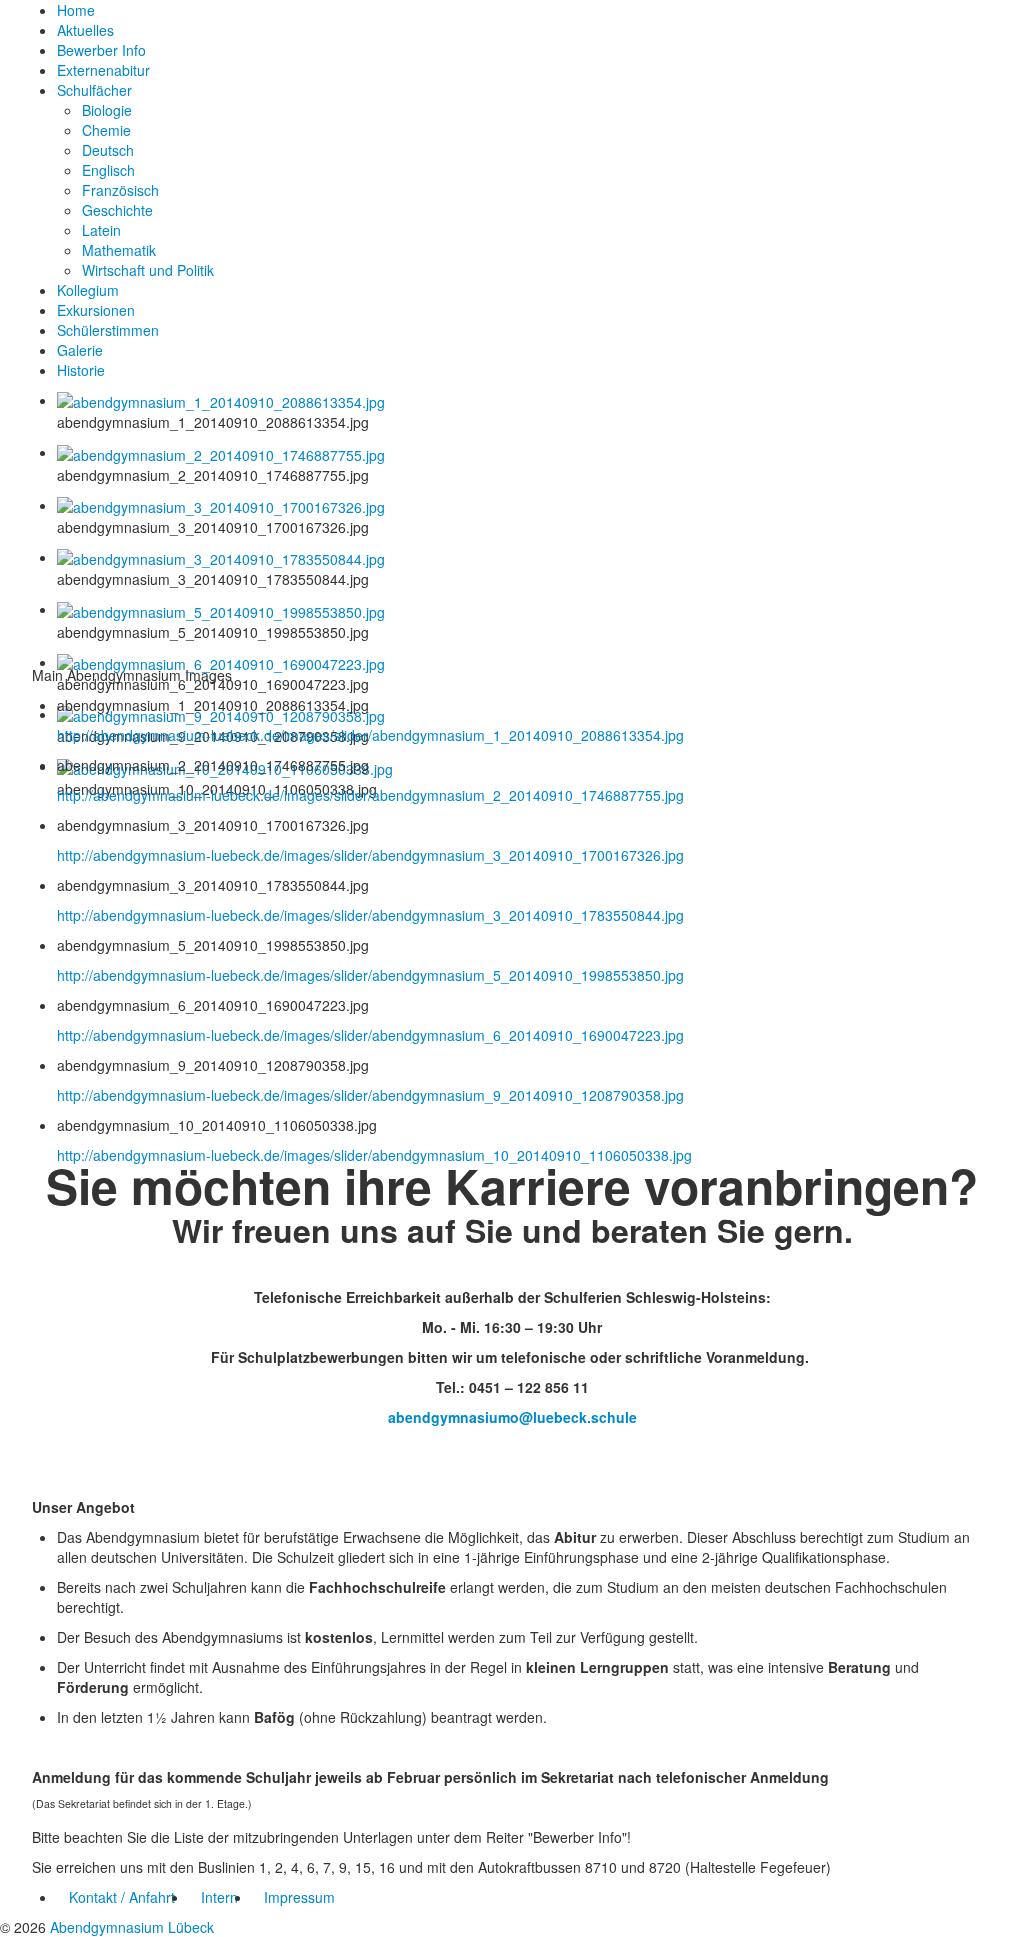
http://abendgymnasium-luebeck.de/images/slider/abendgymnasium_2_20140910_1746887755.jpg (370, 795)
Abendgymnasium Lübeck (132, 1927)
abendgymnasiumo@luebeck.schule (512, 1417)
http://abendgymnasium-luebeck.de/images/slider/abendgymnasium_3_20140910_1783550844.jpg (370, 915)
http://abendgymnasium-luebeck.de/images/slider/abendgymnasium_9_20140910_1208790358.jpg (370, 1095)
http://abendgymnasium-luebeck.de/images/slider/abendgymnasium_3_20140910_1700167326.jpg (370, 855)
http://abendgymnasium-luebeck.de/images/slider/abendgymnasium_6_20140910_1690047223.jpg (370, 1035)
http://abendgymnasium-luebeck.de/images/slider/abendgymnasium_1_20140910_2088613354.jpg (370, 735)
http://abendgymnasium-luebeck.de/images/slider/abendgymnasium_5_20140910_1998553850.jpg (370, 975)
